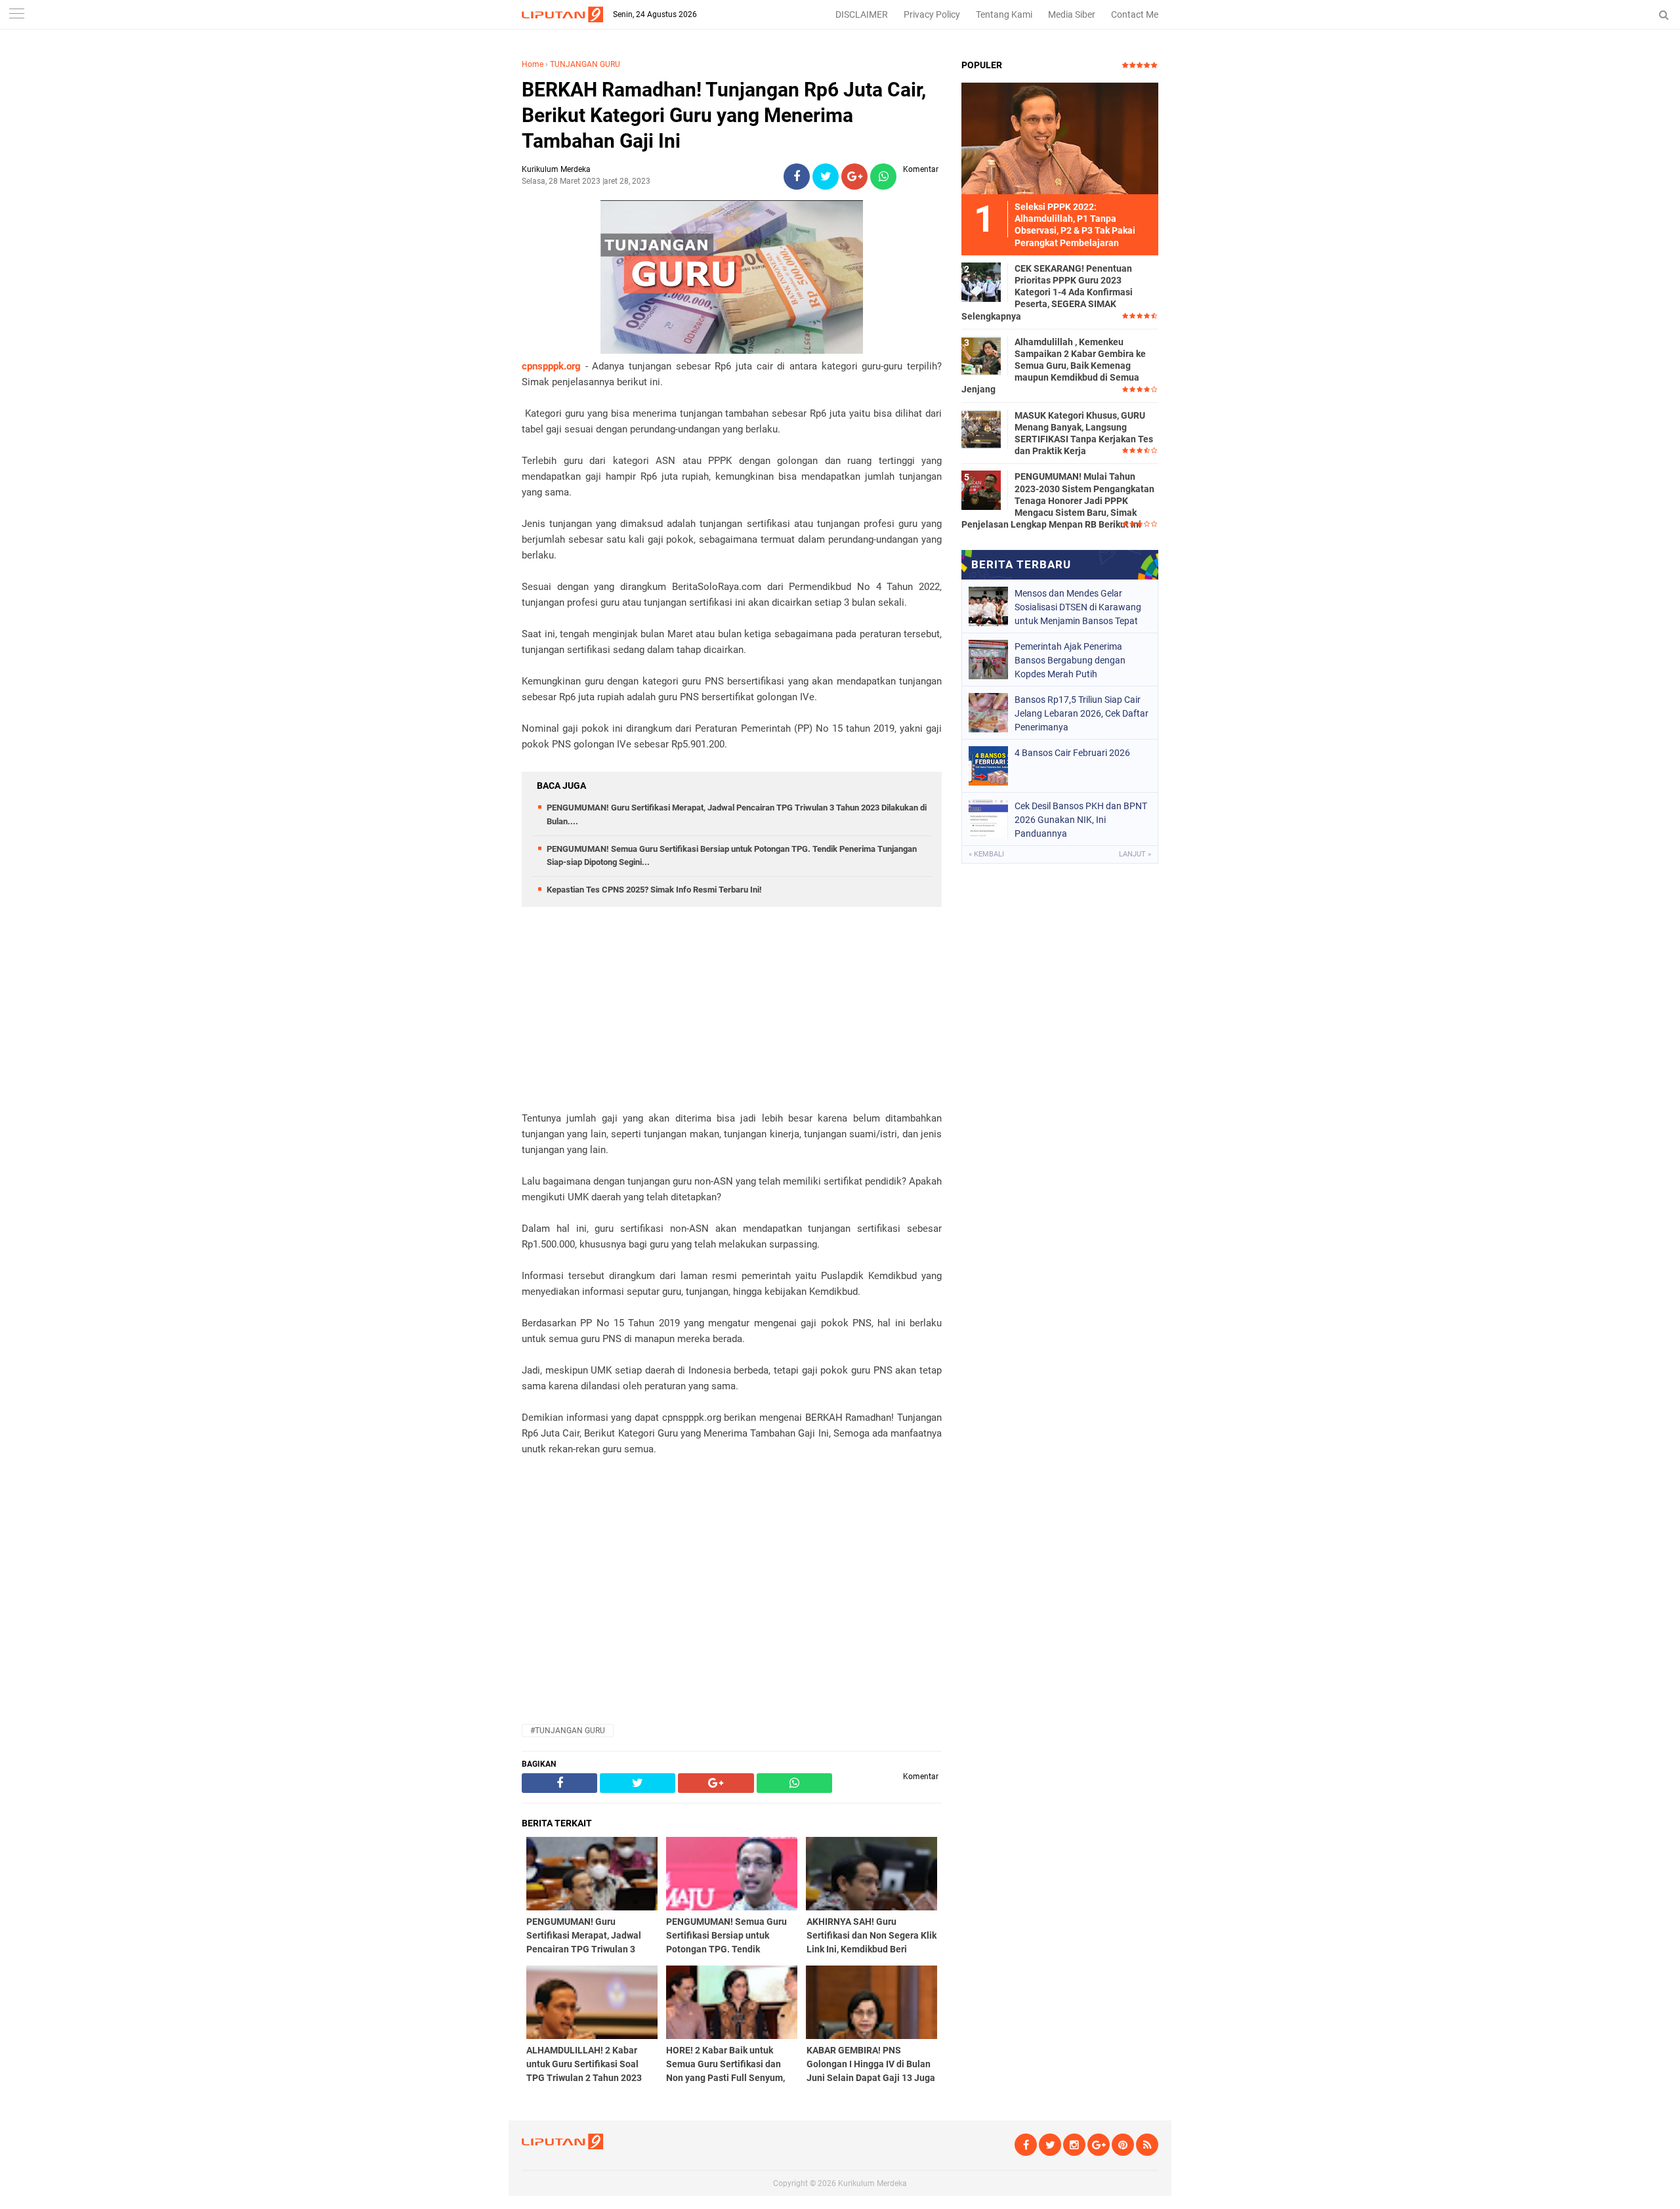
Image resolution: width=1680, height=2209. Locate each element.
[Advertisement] (732, 1019)
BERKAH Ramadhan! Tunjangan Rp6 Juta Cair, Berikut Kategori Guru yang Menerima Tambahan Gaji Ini (724, 115)
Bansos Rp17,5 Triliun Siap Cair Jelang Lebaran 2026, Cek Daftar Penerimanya (1081, 713)
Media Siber (1072, 14)
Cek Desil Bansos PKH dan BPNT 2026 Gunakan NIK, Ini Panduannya (1081, 820)
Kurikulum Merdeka (872, 2183)
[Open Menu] (16, 15)
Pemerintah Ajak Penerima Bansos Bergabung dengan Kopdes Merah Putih (1070, 660)
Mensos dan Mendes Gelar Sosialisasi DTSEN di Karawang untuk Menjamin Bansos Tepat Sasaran (1078, 607)
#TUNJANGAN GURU (568, 1731)
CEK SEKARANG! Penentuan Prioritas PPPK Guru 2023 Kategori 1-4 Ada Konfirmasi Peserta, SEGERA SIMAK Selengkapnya (1047, 292)
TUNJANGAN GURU (585, 64)
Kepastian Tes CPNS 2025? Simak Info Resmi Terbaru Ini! (654, 890)
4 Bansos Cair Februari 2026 (1072, 753)
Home (533, 64)
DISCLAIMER (862, 14)
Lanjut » (1135, 854)
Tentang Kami (1004, 14)
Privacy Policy (932, 14)
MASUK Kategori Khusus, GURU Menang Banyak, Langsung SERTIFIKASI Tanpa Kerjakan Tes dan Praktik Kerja (1084, 433)
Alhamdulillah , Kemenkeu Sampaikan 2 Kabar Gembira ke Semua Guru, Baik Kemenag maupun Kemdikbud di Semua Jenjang (1054, 366)
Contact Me (1135, 14)
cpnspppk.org (551, 366)
